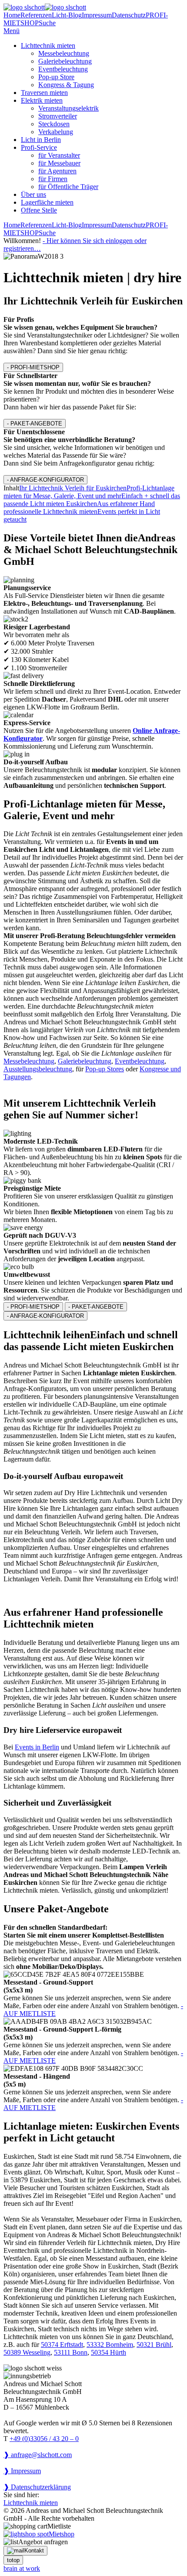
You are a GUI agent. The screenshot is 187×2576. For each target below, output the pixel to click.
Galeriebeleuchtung (65, 61)
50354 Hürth (109, 2352)
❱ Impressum (22, 2471)
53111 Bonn (71, 2352)
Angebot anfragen (43, 2542)
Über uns (33, 194)
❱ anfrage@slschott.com (38, 2455)
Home (12, 15)
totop (13, 2560)
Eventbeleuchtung (63, 69)
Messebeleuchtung (64, 53)
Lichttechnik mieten (48, 46)
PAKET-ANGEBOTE (35, 424)
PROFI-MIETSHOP (33, 367)
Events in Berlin (37, 1747)
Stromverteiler (58, 116)
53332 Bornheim (110, 2345)
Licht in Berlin (41, 140)
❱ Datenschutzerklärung (37, 2487)
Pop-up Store (56, 77)
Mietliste (59, 2526)
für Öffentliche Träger (68, 187)
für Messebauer (59, 163)
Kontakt (34, 2551)
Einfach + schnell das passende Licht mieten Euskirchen (92, 500)
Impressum (97, 15)
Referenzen (36, 15)
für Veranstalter (59, 155)
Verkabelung (56, 132)
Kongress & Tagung (66, 85)
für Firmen (53, 179)
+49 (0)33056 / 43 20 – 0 (44, 2439)
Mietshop (62, 2534)
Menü (12, 31)
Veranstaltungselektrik (68, 108)
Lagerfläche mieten (47, 202)
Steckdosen (54, 124)
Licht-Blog (67, 15)
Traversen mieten (44, 93)
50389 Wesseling (27, 2352)
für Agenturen (57, 171)
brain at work (22, 2568)
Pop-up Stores (105, 1069)
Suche (47, 23)
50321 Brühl (154, 2345)
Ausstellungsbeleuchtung (38, 1069)
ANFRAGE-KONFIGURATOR (45, 480)
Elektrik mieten (42, 100)
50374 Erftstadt (62, 2345)
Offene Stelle (39, 210)
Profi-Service (39, 147)
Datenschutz (129, 15)
